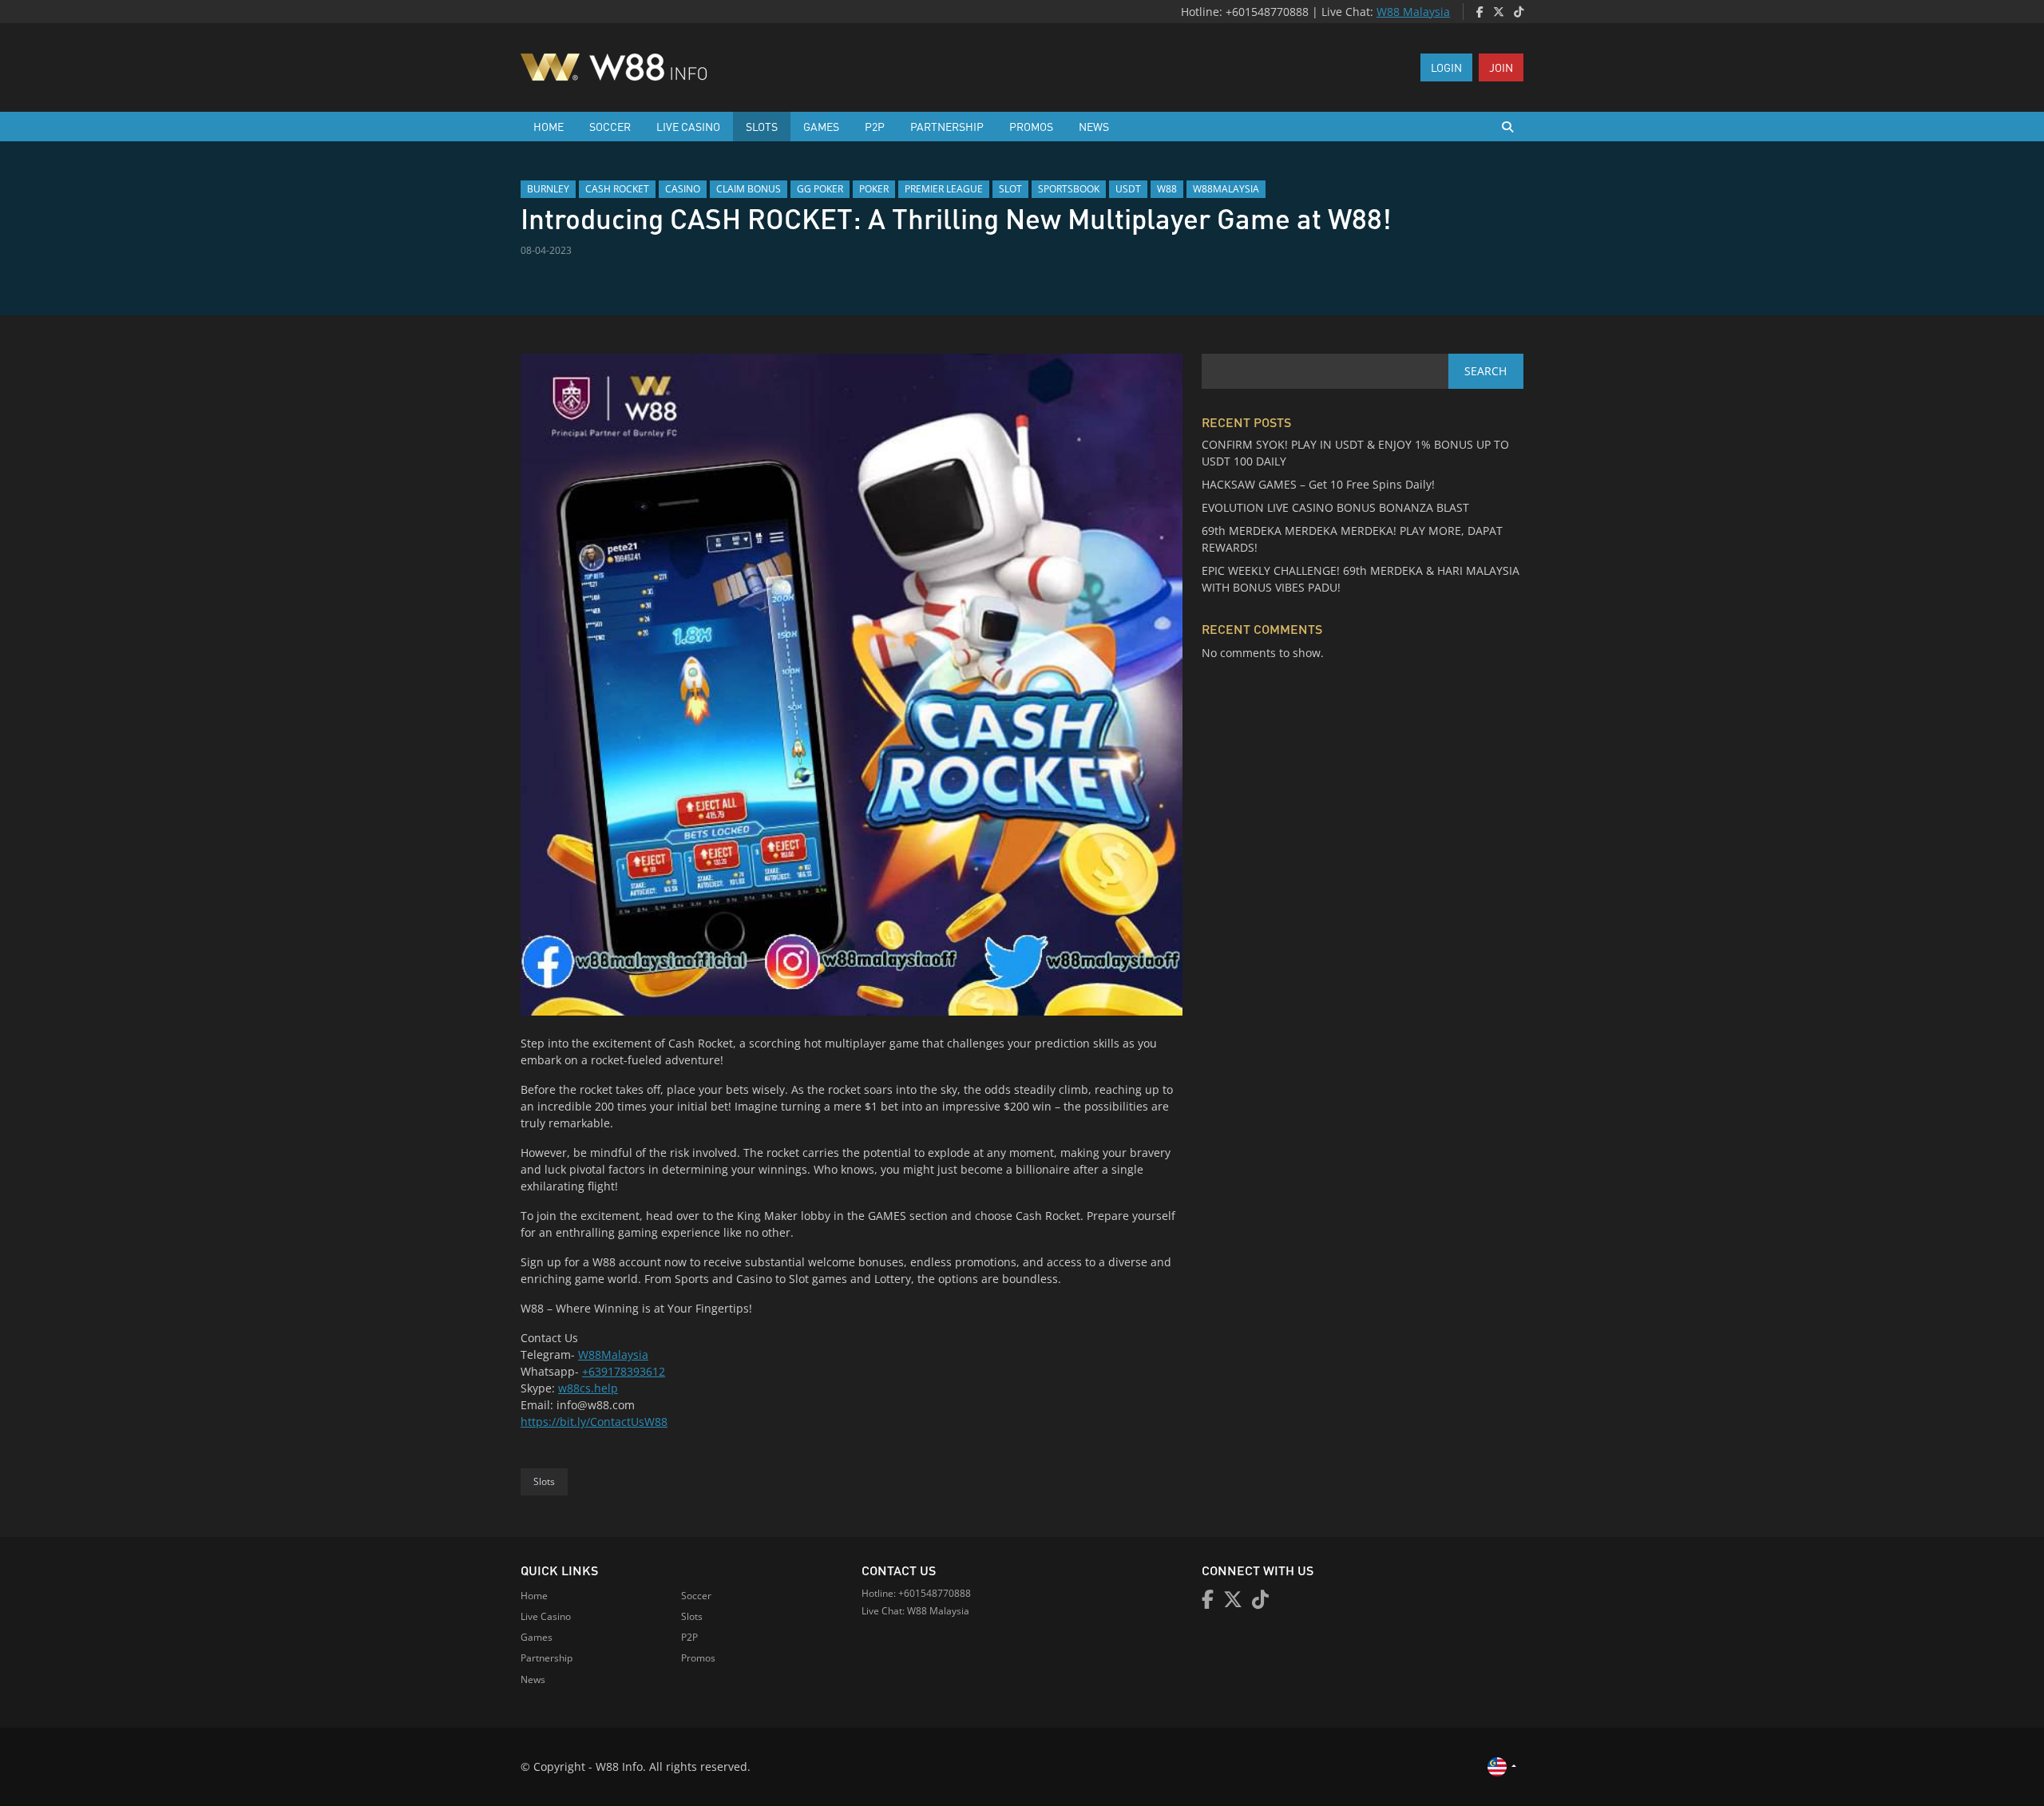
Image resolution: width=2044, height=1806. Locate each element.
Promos (1031, 126)
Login (1446, 67)
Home (549, 126)
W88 (1167, 189)
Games (821, 126)
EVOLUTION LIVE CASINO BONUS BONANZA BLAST (1335, 507)
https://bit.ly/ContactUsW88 (594, 1422)
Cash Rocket (617, 189)
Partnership (947, 126)
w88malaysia (1226, 189)
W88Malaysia (613, 1354)
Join (1501, 67)
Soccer (610, 126)
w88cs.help (588, 1388)
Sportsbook (1069, 189)
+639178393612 (624, 1371)
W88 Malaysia (1413, 12)
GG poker (820, 189)
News (1094, 126)
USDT (1128, 189)
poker (874, 189)
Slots (762, 126)
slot (1010, 189)
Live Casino (688, 126)
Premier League (944, 189)
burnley (548, 189)
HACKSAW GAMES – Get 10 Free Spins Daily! (1318, 484)
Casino (683, 189)
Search (1485, 371)
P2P (875, 126)
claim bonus (749, 189)
